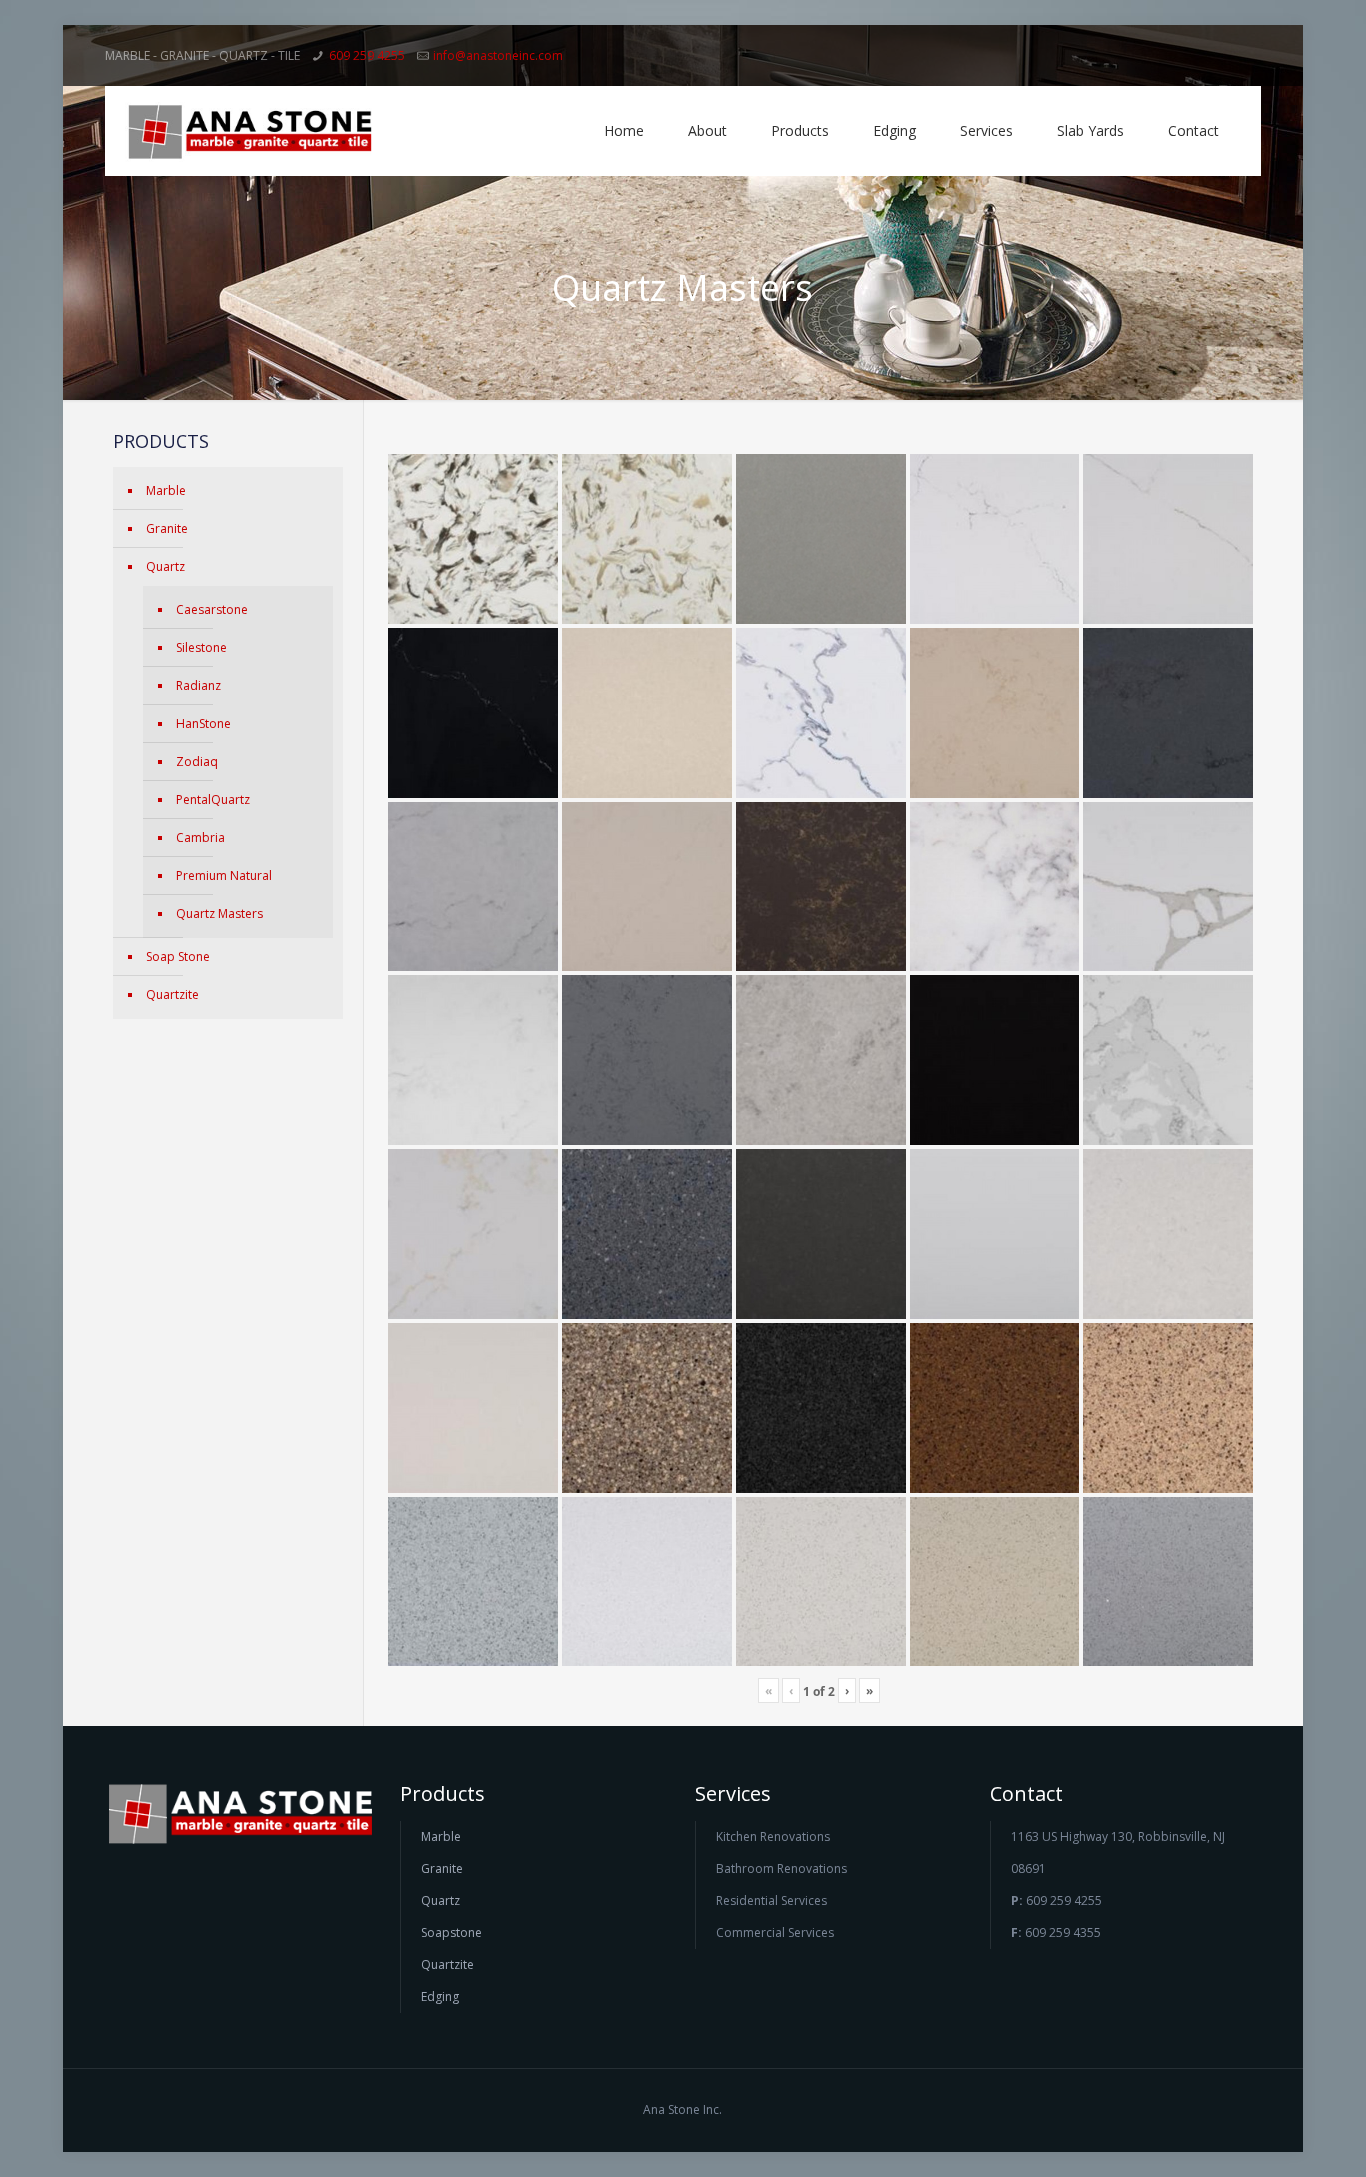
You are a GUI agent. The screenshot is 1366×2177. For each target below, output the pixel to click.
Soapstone (451, 1932)
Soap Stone (178, 956)
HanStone (203, 723)
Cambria (200, 837)
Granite (167, 528)
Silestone (201, 647)
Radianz (198, 685)
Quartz (165, 566)
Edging (440, 1996)
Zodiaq (197, 761)
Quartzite (172, 994)
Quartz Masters (219, 913)
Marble (166, 490)
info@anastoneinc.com (498, 55)
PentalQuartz (213, 799)
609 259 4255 (367, 55)
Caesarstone (212, 609)
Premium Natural (224, 875)
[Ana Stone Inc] (250, 131)
